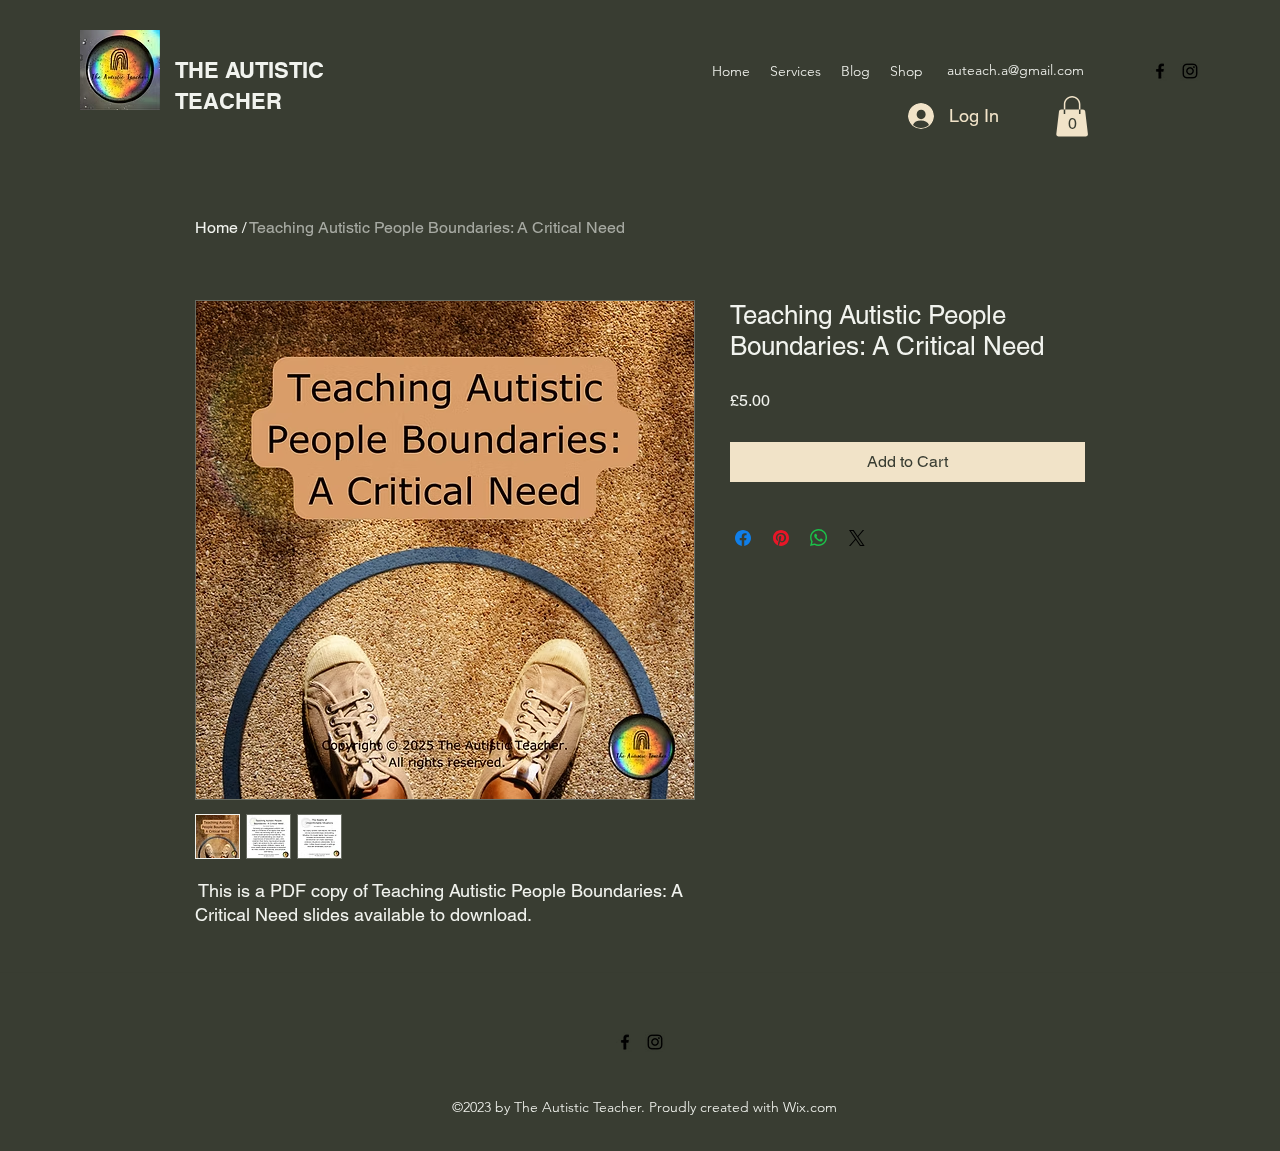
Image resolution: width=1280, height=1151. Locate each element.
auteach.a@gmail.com (1015, 70)
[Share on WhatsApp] (819, 538)
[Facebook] (1160, 71)
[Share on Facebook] (743, 538)
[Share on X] (857, 538)
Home (216, 227)
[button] (1072, 116)
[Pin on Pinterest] (781, 538)
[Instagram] (1190, 71)
